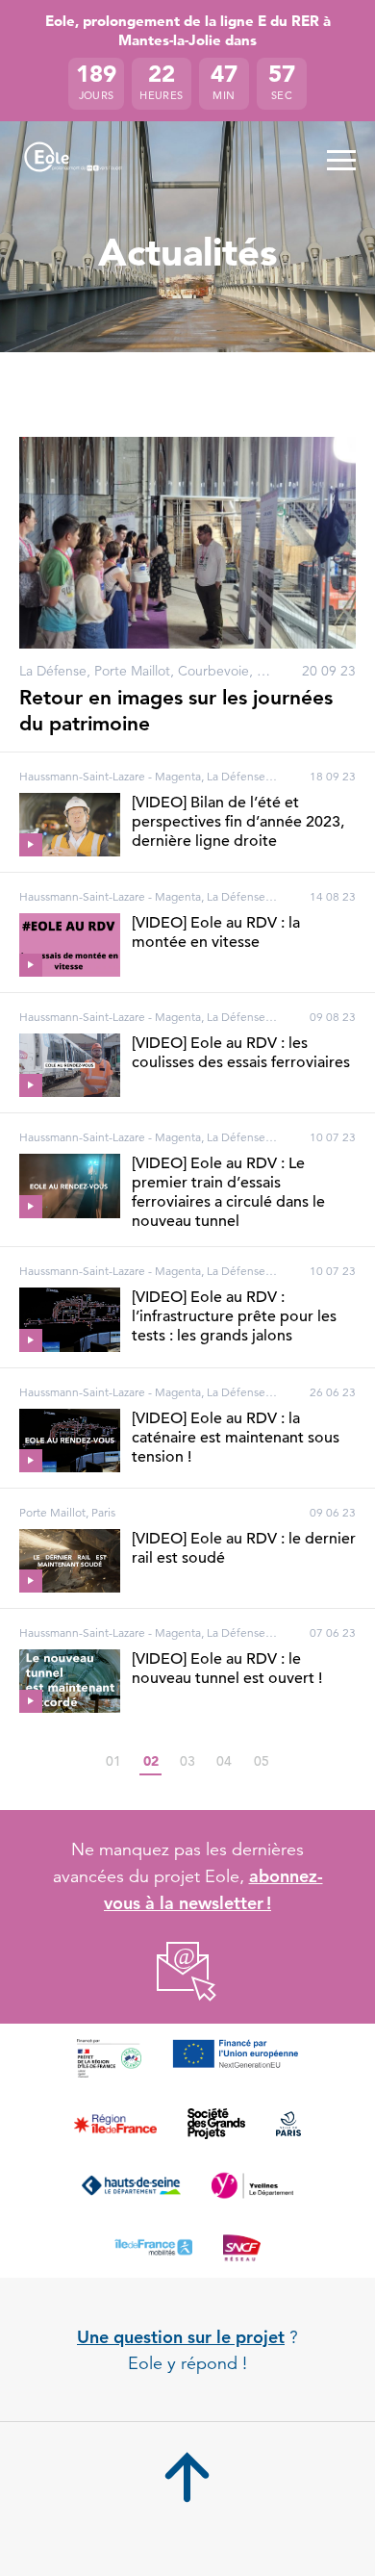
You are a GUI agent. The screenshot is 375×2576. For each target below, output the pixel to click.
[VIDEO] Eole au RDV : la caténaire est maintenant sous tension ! (236, 1438)
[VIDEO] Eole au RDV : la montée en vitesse (216, 932)
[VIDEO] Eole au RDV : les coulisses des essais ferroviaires (241, 1053)
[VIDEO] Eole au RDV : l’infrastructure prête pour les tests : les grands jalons (234, 1316)
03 (187, 1761)
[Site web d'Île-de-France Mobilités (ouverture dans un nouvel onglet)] (154, 2247)
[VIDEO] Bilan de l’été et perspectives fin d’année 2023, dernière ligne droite (238, 822)
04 (224, 1761)
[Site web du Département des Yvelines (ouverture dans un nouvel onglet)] (252, 2185)
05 (262, 1761)
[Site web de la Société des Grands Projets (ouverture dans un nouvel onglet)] (217, 2124)
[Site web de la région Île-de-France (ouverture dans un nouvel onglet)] (115, 2124)
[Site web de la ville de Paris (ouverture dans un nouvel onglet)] (288, 2124)
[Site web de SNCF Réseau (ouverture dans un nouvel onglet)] (242, 2247)
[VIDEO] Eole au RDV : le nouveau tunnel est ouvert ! (227, 1669)
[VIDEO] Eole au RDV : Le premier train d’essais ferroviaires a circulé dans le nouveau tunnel (228, 1192)
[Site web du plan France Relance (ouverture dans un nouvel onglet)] (109, 2058)
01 (113, 1761)
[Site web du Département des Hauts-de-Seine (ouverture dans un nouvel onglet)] (131, 2185)
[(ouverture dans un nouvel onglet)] (188, 1972)
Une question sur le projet (181, 2337)
